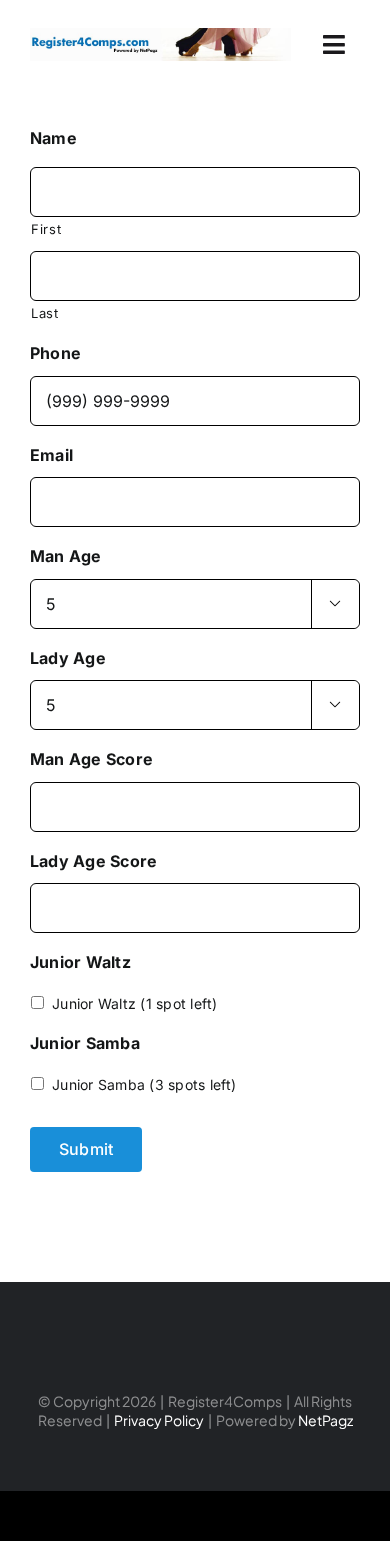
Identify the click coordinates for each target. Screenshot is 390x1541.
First (46, 229)
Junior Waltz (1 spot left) (134, 1003)
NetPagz (325, 1420)
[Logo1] (160, 36)
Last (45, 313)
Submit (86, 1149)
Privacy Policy (159, 1420)
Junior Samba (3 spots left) (144, 1084)
